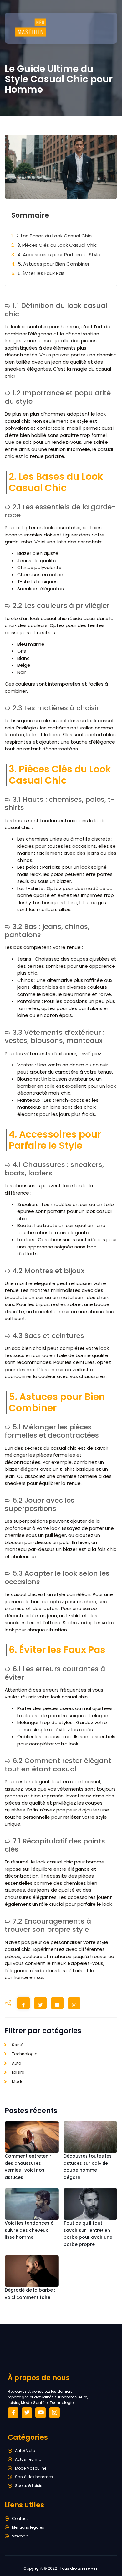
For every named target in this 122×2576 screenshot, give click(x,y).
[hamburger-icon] (106, 28)
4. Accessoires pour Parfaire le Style (59, 254)
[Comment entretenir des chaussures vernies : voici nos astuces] (32, 2137)
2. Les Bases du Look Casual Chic (54, 236)
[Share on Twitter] (40, 2005)
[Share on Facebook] (23, 2005)
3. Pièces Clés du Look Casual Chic (57, 245)
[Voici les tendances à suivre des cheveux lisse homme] (32, 2204)
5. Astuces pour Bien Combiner (54, 264)
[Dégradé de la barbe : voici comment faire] (32, 2271)
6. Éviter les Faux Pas (41, 273)
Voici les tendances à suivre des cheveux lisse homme (29, 2230)
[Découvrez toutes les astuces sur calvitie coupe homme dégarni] (91, 2137)
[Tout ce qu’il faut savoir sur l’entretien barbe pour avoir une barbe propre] (91, 2204)
